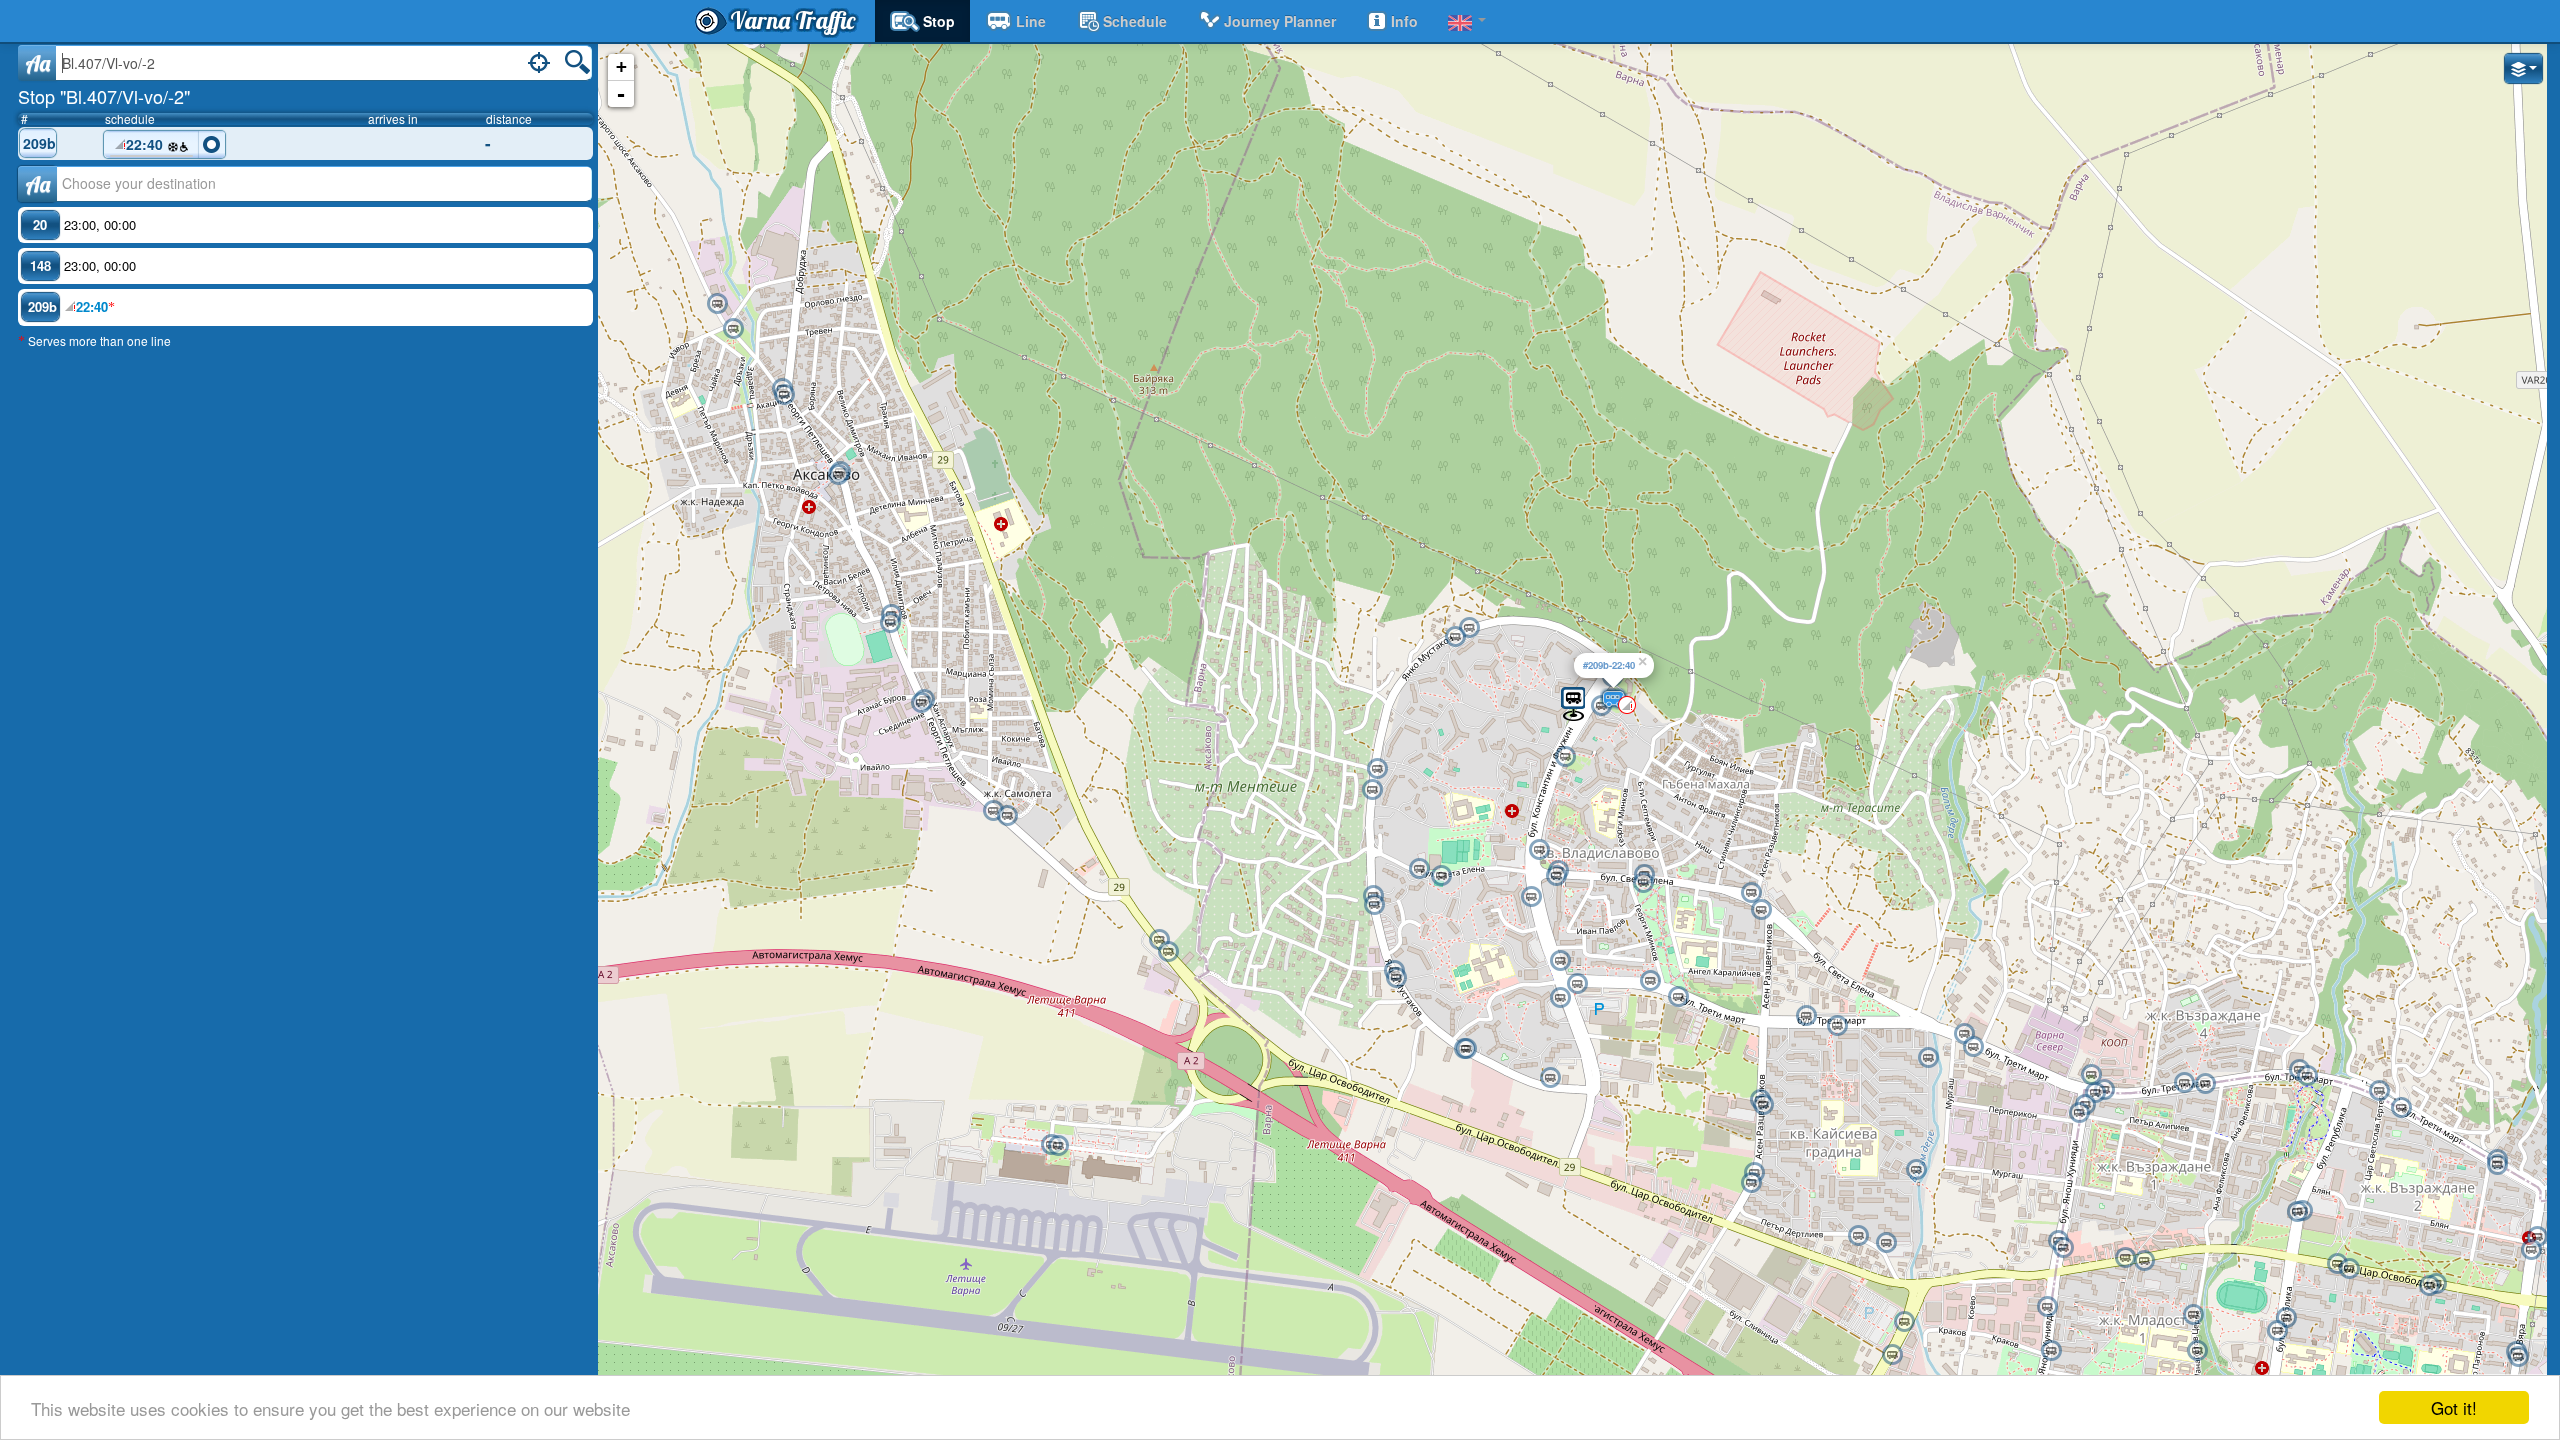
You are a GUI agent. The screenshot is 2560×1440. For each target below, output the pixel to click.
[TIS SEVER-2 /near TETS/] (2079, 1113)
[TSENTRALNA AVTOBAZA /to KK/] (2518, 1357)
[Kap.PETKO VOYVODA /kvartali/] (1539, 850)
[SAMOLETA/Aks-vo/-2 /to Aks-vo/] (1007, 816)
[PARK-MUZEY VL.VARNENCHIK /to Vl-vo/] (2051, 1351)
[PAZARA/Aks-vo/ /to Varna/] (784, 395)
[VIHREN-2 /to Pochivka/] (1466, 1049)
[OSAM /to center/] (2205, 1084)
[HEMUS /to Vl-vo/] (2337, 1264)
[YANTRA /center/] (2497, 1165)
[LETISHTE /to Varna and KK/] (1058, 1146)
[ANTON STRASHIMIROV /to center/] (2193, 1315)
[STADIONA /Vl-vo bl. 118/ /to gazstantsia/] (1419, 869)
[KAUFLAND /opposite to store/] (2297, 1212)
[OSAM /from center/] (2184, 1083)
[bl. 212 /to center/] (1928, 1058)
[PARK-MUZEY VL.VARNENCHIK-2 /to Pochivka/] (2047, 1307)
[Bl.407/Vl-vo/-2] (1573, 702)
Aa (37, 63)
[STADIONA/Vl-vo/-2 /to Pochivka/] (1441, 876)
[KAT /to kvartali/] (2063, 1248)
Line (1031, 21)
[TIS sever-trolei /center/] (2095, 1093)
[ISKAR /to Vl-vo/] (2379, 1091)
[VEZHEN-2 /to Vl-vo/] (1650, 981)
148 (40, 265)
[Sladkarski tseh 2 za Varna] (717, 304)
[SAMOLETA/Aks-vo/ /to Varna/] (993, 811)
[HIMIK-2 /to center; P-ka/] (1643, 883)
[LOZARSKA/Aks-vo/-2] (1159, 940)
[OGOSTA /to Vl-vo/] (2537, 1237)
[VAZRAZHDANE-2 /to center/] (2429, 1286)
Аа (37, 184)
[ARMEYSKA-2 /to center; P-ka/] (1973, 1047)
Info (1404, 21)
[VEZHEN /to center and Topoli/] (1678, 997)
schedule (1135, 21)
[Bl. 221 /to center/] (1916, 1170)
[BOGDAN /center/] (1455, 637)
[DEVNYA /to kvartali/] (1751, 893)
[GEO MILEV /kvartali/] (2286, 1318)
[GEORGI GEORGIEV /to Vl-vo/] (2125, 1258)
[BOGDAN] (1469, 628)
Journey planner (1280, 21)
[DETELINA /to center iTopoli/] (1577, 984)
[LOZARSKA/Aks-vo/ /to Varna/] (1168, 952)
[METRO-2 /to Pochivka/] (1892, 1355)
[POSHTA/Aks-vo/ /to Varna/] (890, 623)
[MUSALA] (1377, 769)
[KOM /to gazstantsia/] (1374, 905)
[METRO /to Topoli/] (1904, 1322)
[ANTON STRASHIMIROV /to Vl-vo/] (2197, 1351)
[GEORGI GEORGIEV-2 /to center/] (2144, 1261)
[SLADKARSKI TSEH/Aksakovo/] (733, 329)
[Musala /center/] (1372, 790)
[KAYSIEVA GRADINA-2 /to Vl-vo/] (1751, 1183)
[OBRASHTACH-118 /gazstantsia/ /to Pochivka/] (1550, 1078)
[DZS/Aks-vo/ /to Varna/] (921, 703)
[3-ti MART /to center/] (2307, 1076)
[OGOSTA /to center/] (2531, 1250)
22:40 (146, 144)
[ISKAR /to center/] (2401, 1108)
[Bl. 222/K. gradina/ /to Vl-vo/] (1858, 1236)
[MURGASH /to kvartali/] (1806, 1016)
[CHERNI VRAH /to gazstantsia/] (1396, 978)
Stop (939, 21)
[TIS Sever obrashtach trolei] (2091, 1075)
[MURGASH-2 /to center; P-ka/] (1837, 1026)
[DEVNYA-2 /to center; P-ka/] (1761, 910)
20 (40, 224)
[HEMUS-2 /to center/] (2349, 1269)
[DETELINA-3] (1560, 998)
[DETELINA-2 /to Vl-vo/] (1560, 961)
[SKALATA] (1565, 757)
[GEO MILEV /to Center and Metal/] (2277, 1331)
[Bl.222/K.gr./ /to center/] (1886, 1243)
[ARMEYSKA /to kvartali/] (1964, 1034)
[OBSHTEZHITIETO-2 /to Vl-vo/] (1763, 1105)
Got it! (2454, 1407)
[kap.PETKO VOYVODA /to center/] (1531, 897)
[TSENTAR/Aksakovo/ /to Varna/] (838, 475)
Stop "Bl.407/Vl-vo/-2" (104, 96)
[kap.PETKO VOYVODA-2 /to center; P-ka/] (1556, 876)
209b (39, 143)
